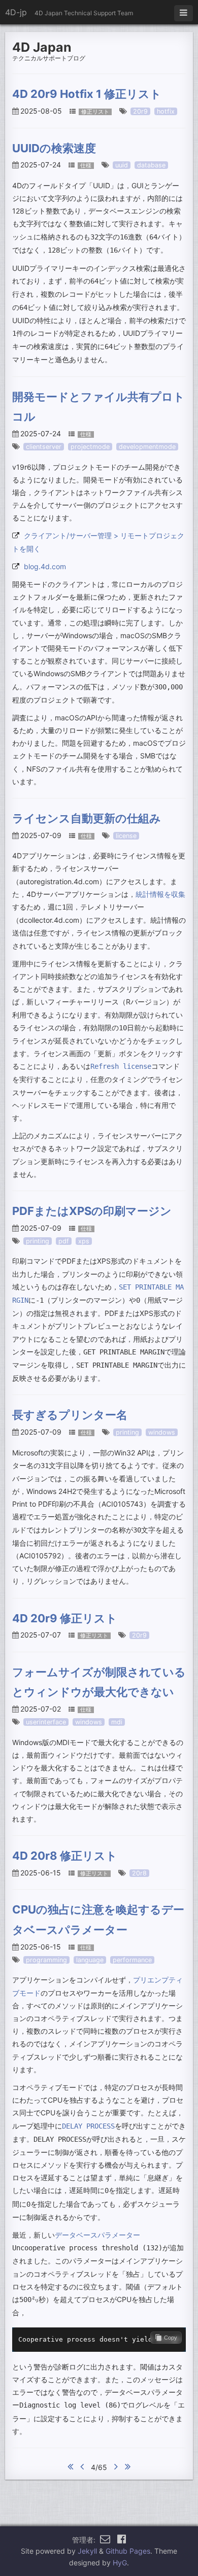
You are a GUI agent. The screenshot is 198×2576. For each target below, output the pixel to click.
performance (132, 1960)
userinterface (46, 1722)
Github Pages (128, 2551)
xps (84, 1241)
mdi (117, 1722)
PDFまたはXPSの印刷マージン (92, 1211)
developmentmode (147, 447)
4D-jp (16, 12)
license (126, 836)
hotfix (166, 111)
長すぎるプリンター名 (70, 1415)
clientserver (44, 447)
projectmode (90, 447)
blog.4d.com (45, 566)
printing (38, 1241)
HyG (120, 2563)
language (90, 1960)
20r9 (140, 111)
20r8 (139, 1873)
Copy (171, 2338)
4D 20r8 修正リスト (65, 1856)
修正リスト (95, 112)
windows (162, 1432)
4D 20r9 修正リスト (65, 1618)
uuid (122, 165)
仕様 (86, 166)
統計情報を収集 (160, 894)
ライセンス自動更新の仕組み (87, 818)
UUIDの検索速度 (54, 148)
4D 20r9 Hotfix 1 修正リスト (87, 94)
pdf (64, 1241)
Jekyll (87, 2551)
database (151, 165)
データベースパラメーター (97, 2235)
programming (46, 1960)
